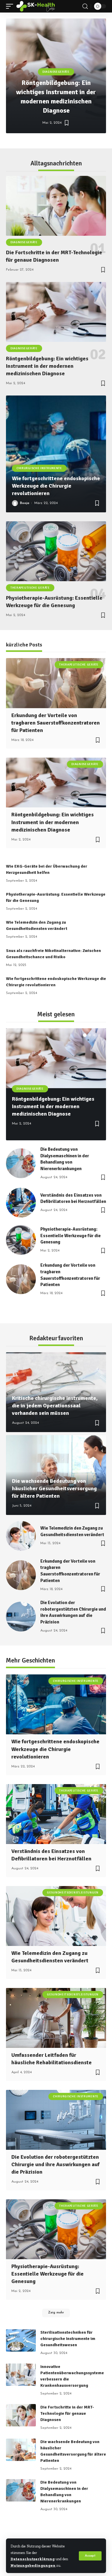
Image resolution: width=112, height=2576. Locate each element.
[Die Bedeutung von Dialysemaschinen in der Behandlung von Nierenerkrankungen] (21, 1163)
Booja (25, 503)
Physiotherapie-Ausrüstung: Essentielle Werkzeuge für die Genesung (70, 1236)
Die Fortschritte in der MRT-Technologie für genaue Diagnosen (67, 2413)
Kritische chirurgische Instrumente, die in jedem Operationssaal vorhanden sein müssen (55, 1406)
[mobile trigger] (11, 6)
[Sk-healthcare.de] (36, 6)
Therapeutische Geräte (30, 588)
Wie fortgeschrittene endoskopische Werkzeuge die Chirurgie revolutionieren (56, 486)
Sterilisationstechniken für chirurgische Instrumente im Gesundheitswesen (68, 2339)
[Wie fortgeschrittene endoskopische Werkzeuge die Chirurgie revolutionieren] (56, 454)
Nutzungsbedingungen (33, 2565)
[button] (37, 141)
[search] (85, 6)
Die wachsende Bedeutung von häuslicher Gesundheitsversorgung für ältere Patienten (54, 1488)
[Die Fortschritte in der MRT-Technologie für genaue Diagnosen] (56, 206)
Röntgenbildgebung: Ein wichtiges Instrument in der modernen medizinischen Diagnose (47, 366)
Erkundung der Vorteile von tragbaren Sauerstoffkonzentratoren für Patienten (56, 723)
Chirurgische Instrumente (39, 468)
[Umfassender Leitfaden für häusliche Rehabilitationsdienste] (56, 2018)
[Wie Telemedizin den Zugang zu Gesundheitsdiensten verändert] (21, 1536)
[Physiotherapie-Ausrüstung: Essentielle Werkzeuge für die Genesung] (56, 551)
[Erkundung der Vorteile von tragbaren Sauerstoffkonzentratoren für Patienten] (56, 683)
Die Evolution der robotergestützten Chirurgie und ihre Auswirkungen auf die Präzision (55, 2164)
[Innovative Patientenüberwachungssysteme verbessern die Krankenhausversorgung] (21, 2375)
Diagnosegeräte (56, 72)
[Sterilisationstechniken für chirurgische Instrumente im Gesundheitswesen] (21, 2340)
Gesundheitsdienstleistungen (73, 1893)
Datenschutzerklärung (33, 2559)
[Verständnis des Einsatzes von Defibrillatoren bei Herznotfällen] (21, 1203)
